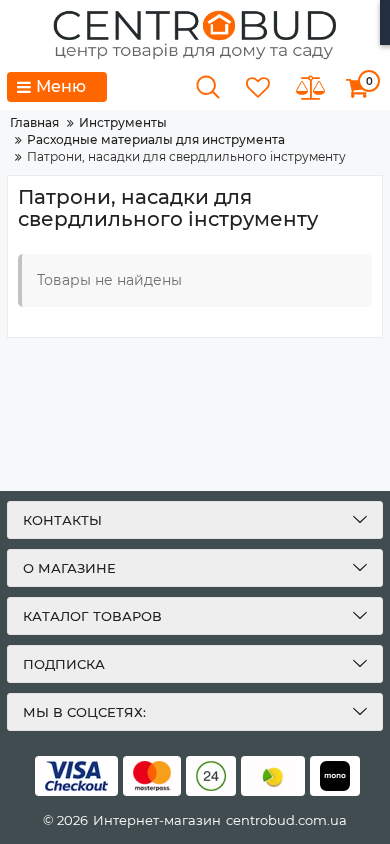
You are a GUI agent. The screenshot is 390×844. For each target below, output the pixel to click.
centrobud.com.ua (286, 820)
